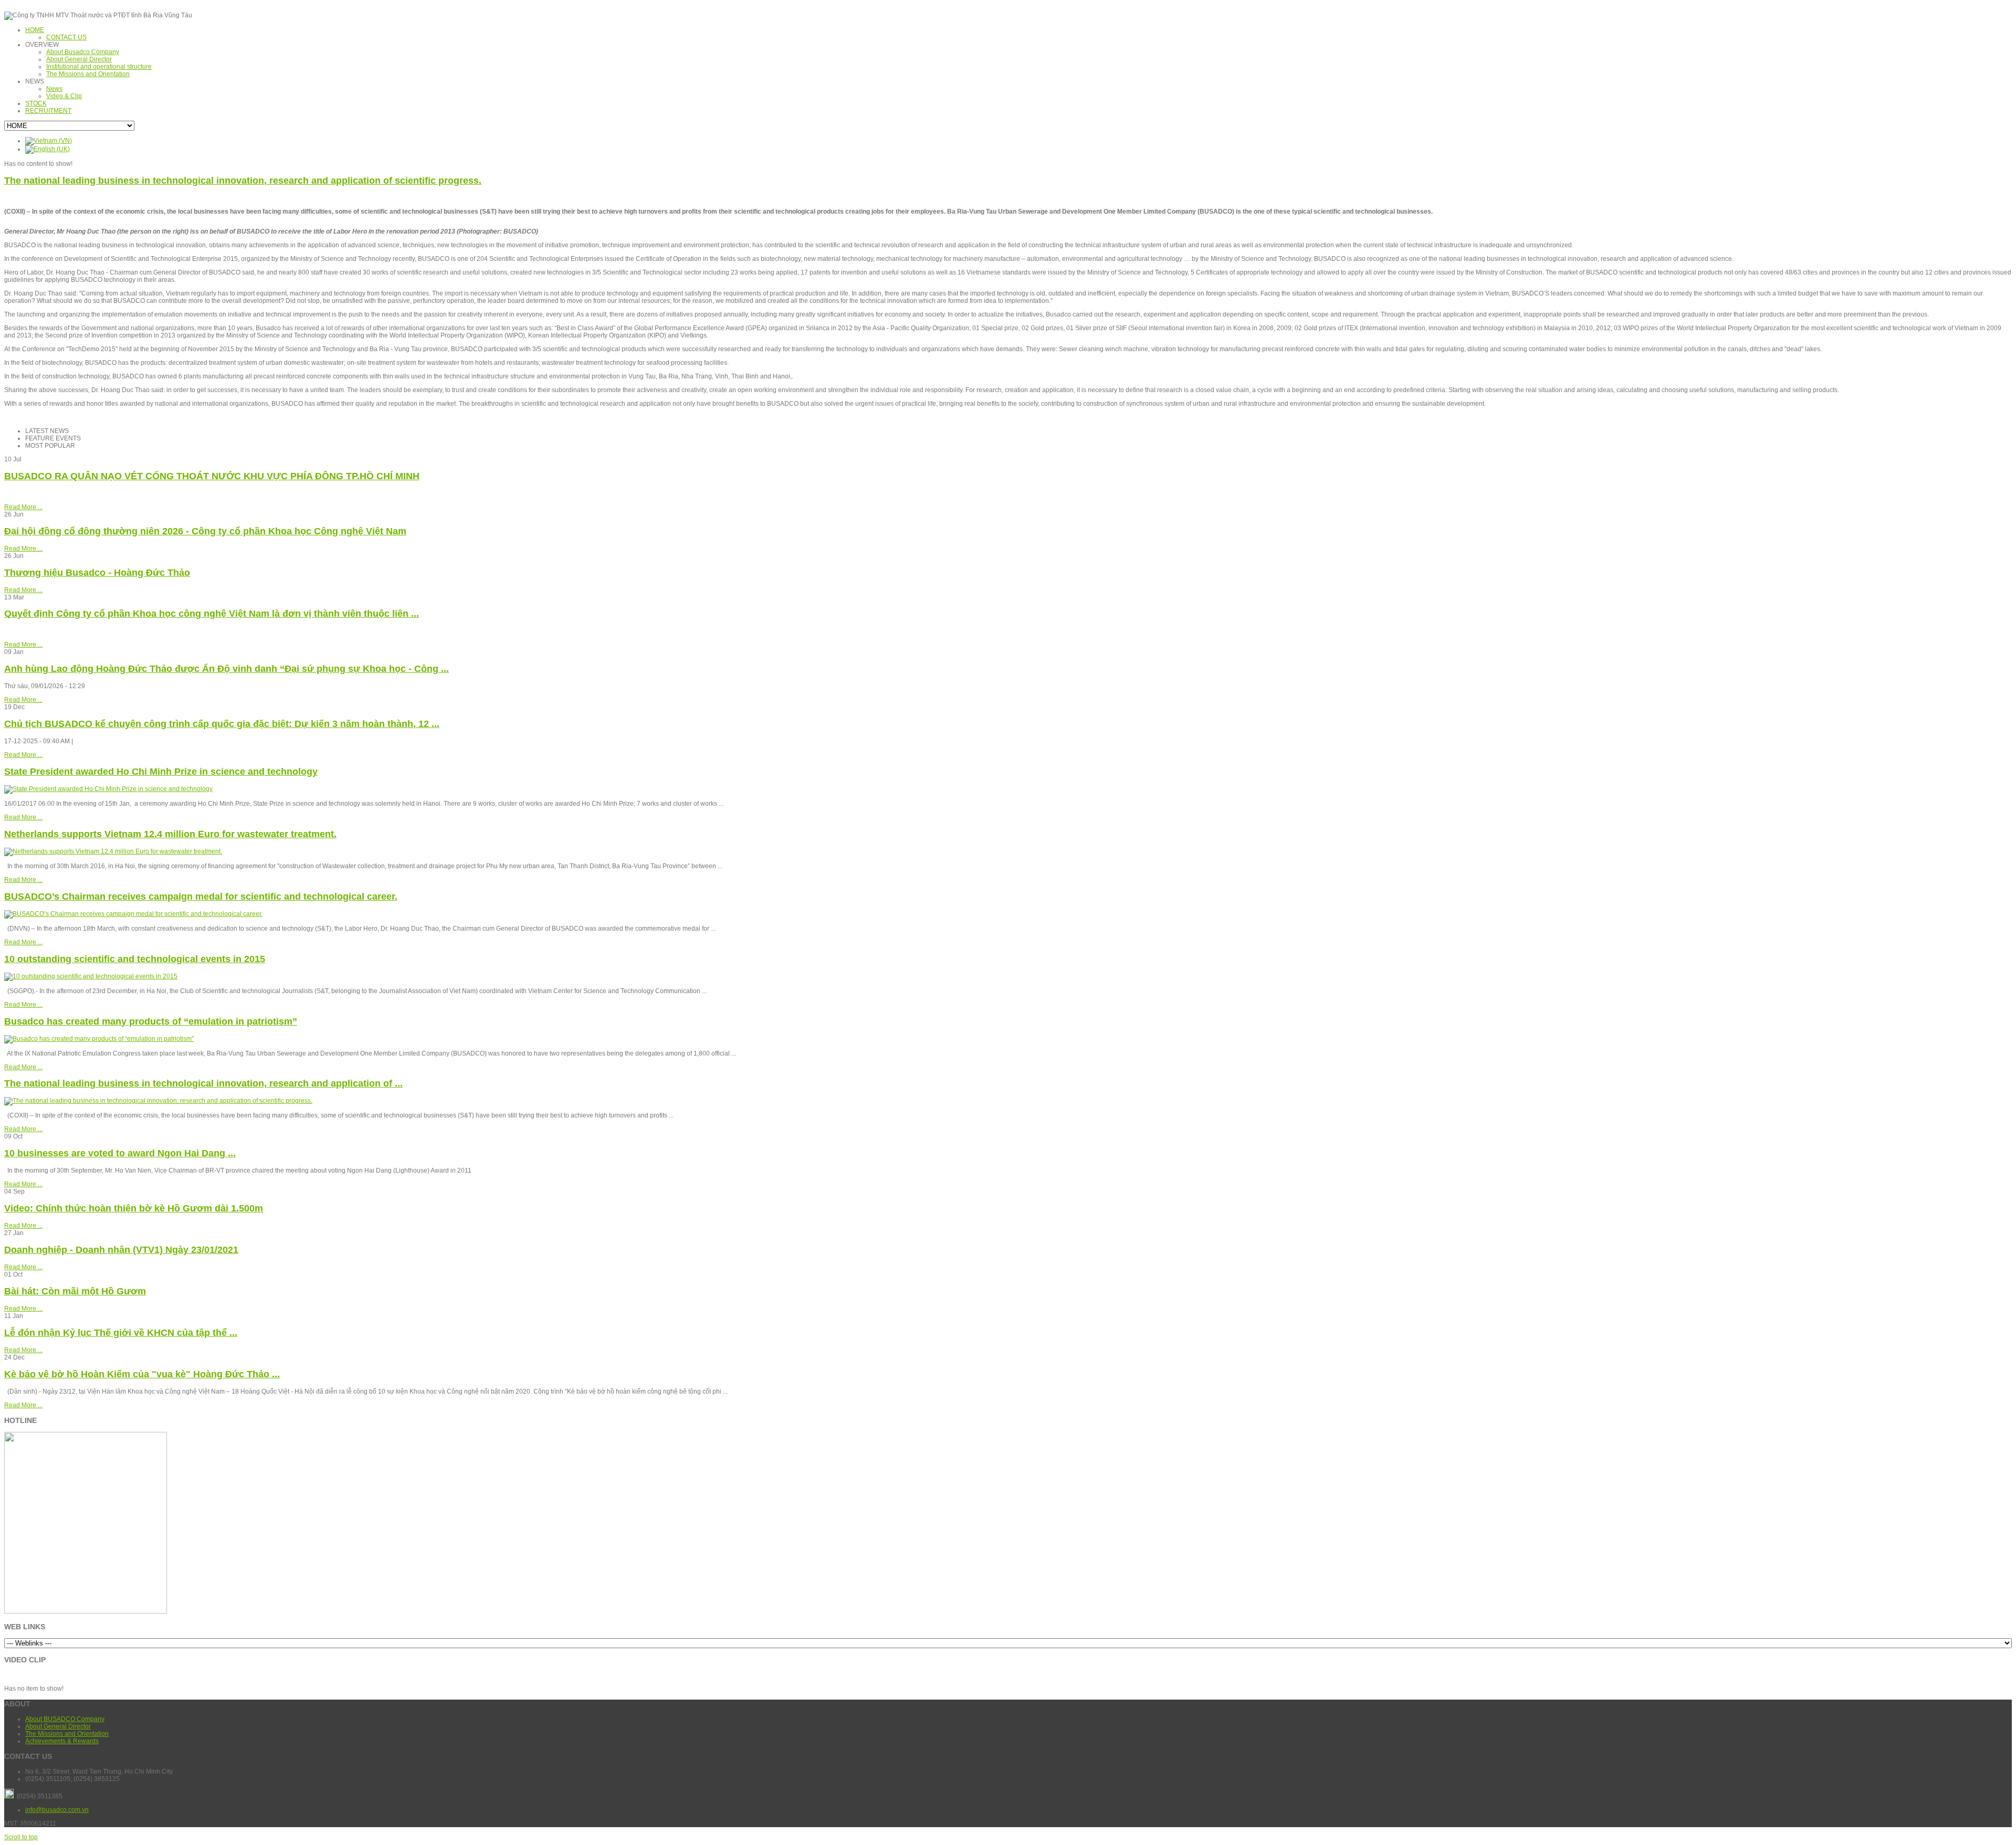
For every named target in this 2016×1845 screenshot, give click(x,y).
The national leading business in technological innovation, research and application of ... (203, 1083)
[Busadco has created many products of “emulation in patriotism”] (99, 1039)
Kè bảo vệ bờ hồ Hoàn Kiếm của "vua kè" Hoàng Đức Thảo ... (142, 1374)
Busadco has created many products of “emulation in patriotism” (151, 1021)
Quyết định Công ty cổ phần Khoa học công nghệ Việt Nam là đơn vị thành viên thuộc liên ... (212, 614)
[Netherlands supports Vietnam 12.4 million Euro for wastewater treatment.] (113, 851)
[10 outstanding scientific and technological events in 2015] (91, 976)
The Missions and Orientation (67, 1734)
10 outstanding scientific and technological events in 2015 (135, 959)
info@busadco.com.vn (57, 1810)
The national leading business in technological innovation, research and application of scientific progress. (243, 181)
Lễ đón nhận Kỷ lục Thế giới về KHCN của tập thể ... (121, 1333)
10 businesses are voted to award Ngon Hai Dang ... (120, 1153)
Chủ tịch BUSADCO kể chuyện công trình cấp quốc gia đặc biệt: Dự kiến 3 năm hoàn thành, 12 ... (222, 724)
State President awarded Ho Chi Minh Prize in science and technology (161, 772)
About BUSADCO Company (65, 1719)
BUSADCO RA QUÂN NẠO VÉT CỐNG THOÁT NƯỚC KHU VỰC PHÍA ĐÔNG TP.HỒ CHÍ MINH (212, 476)
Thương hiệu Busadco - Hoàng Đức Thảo (97, 573)
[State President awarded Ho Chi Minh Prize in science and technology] (108, 789)
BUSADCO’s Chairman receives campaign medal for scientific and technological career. (201, 897)
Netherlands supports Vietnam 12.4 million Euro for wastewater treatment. (170, 834)
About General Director (58, 1726)
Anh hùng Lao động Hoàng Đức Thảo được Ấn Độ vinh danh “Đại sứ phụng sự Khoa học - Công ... (227, 669)
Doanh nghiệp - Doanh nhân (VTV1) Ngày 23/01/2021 (121, 1250)
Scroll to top (21, 1837)
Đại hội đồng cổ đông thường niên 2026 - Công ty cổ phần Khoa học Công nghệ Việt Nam (205, 531)
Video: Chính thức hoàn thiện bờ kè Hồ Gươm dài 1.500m (134, 1208)
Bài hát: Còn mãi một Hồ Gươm (75, 1291)
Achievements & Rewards (62, 1741)
